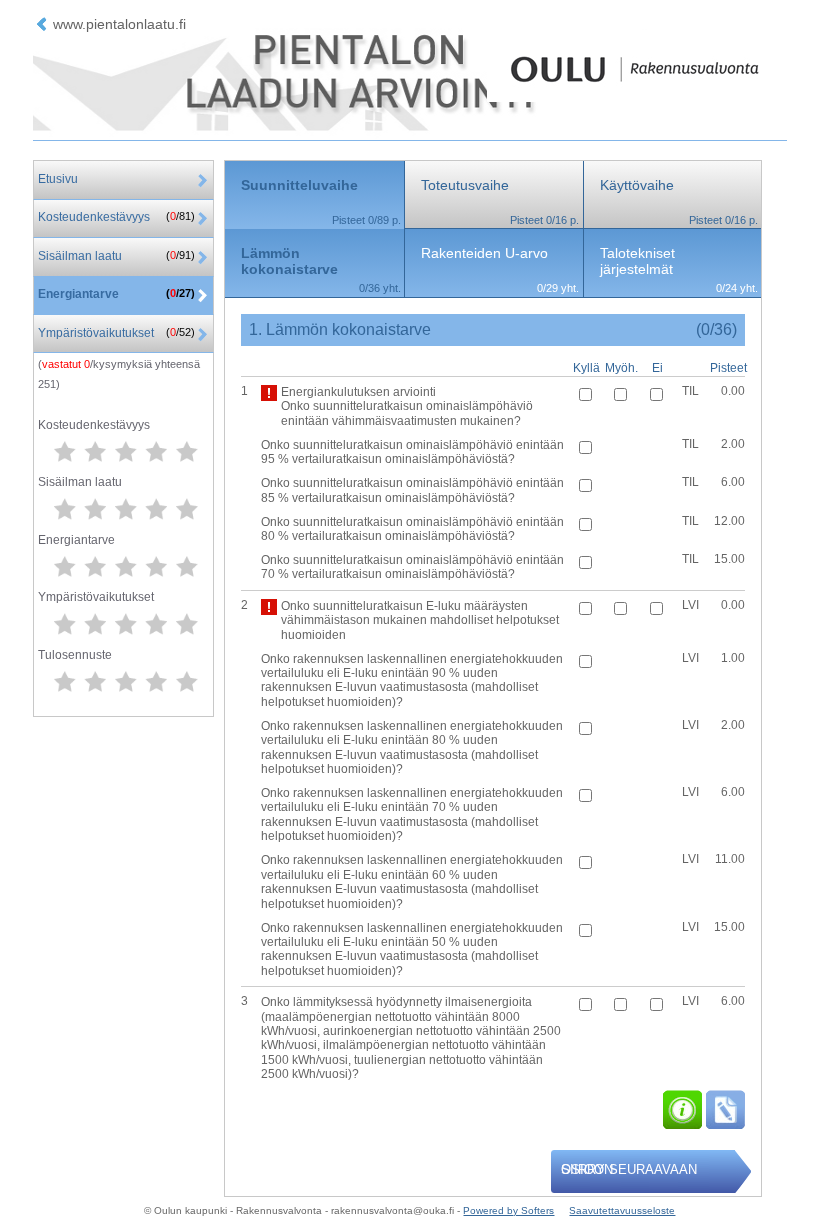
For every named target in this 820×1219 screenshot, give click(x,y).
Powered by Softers (508, 1210)
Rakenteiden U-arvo (484, 253)
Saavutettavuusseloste (622, 1210)
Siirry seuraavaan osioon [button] (629, 1169)
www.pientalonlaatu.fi (119, 24)
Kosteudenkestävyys (117, 217)
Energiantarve (117, 294)
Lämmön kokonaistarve (289, 261)
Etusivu (58, 179)
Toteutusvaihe (465, 185)
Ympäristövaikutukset (117, 333)
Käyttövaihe (637, 185)
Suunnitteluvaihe (299, 185)
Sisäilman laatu (117, 256)
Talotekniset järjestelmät (637, 261)
